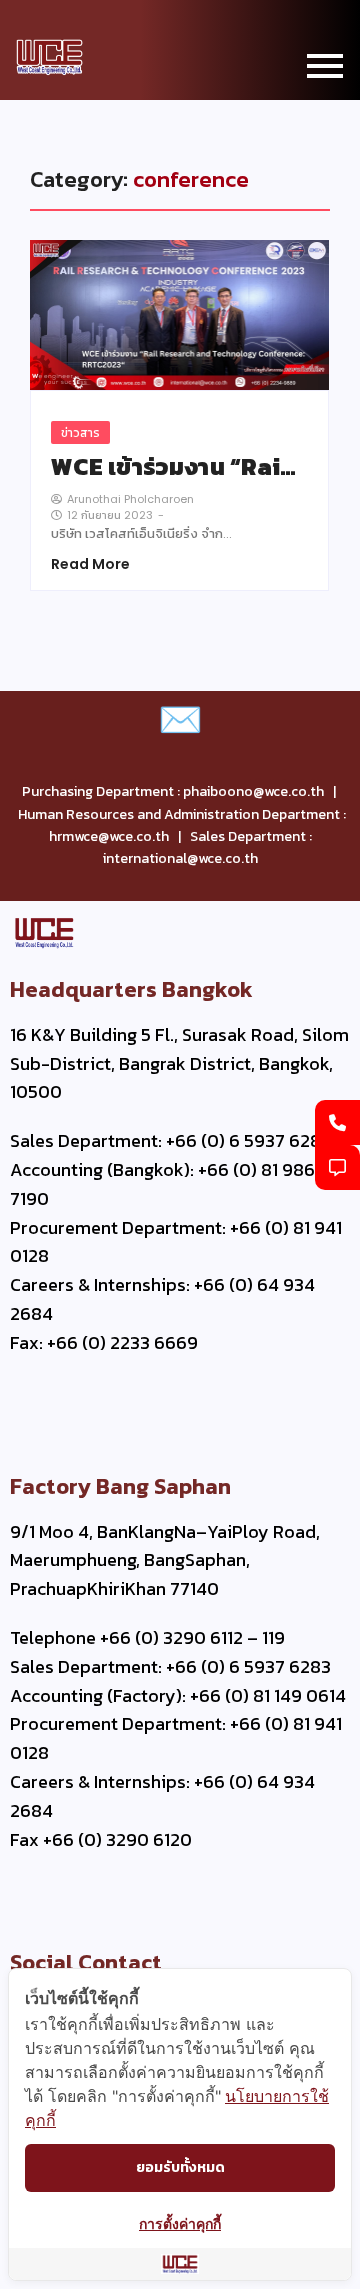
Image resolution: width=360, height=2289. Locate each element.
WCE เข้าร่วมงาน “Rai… (174, 467)
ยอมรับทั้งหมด (180, 2167)
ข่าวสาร (80, 432)
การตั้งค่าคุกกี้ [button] (180, 2223)
